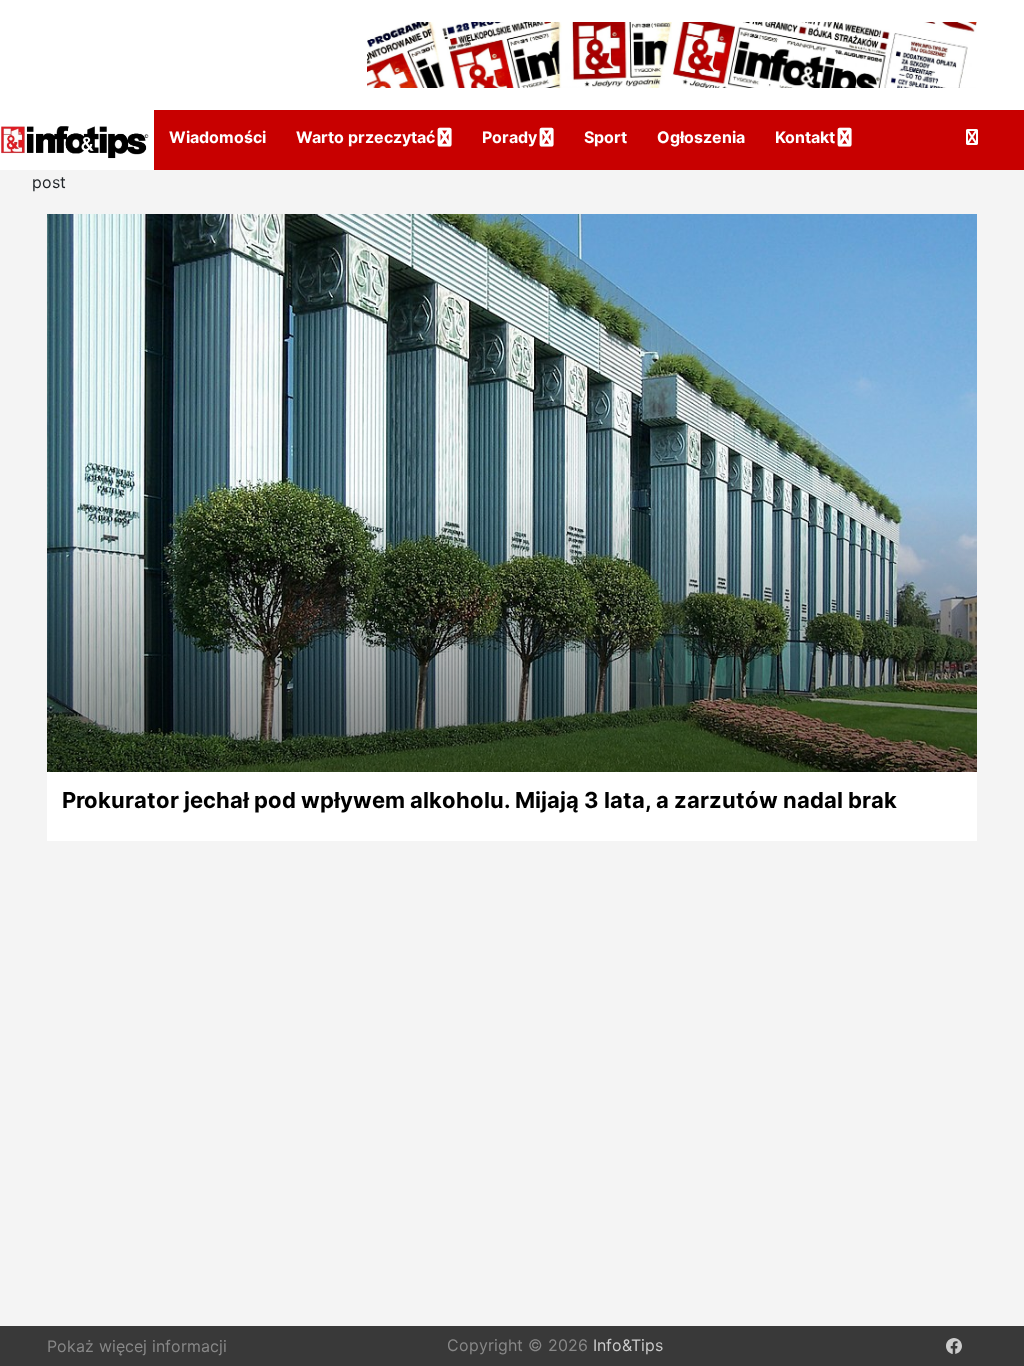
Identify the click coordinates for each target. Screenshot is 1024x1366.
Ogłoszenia (701, 137)
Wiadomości (217, 137)
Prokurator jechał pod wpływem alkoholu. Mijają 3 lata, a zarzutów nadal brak (479, 800)
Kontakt (805, 137)
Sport (605, 137)
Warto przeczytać (365, 137)
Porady (509, 137)
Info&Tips (628, 1345)
